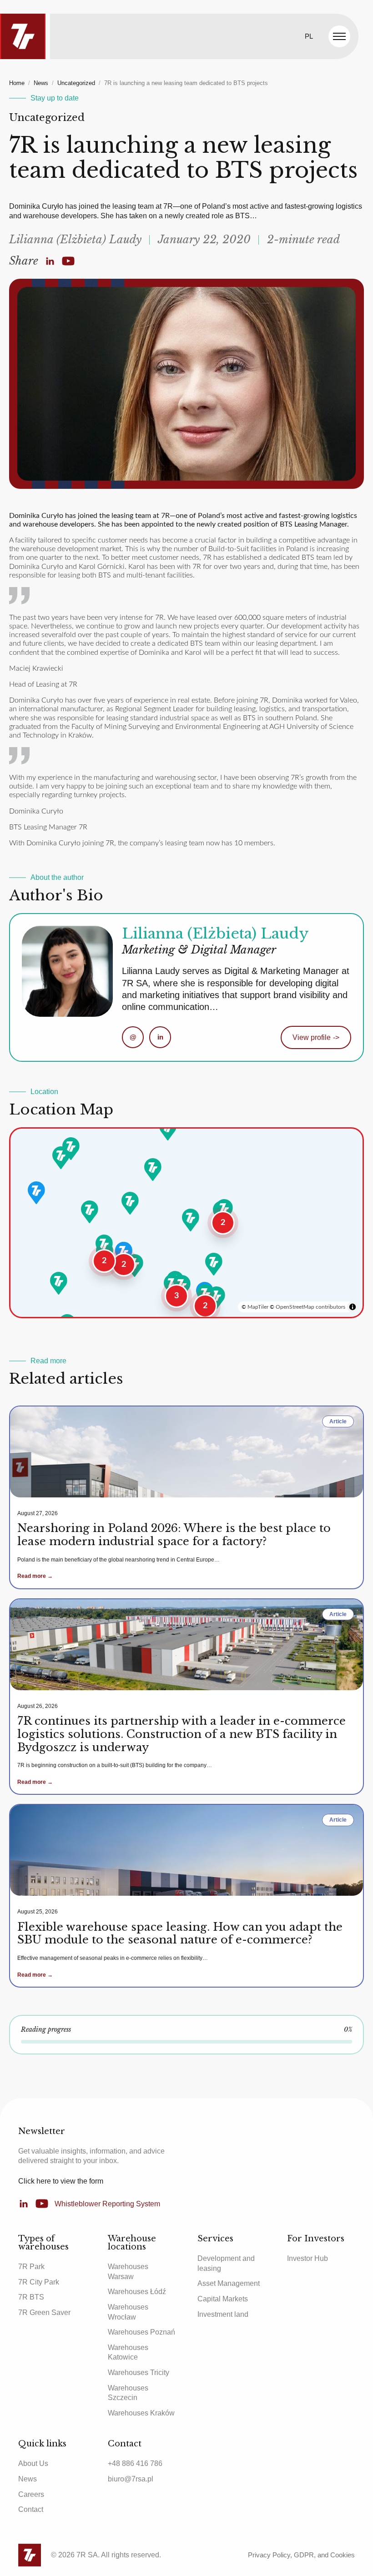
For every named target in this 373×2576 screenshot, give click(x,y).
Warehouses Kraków (141, 2413)
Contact (31, 2509)
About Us (33, 2463)
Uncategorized (76, 83)
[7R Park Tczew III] (168, 1129)
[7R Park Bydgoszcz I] (153, 1170)
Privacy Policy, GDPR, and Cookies (301, 2555)
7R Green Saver (44, 2312)
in (160, 1037)
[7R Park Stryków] (191, 1220)
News (41, 83)
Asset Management (229, 2283)
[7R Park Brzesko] (217, 1298)
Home (17, 83)
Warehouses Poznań (141, 2332)
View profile (316, 1037)
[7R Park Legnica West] (104, 1246)
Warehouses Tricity (139, 2373)
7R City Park (39, 2282)
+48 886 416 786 (135, 2463)
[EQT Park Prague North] (59, 1283)
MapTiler (258, 1307)
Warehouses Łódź (137, 2292)
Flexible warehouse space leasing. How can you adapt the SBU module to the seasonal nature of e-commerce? (180, 1933)
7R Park (31, 2267)
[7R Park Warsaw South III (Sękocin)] (224, 1210)
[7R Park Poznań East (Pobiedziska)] (130, 1203)
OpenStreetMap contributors (310, 1307)
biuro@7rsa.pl (131, 2479)
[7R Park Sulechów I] (90, 1212)
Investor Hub (307, 2258)
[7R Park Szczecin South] (61, 1158)
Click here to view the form (61, 2181)
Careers (31, 2494)
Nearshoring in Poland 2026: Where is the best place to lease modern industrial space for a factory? (174, 1535)
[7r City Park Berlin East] (36, 1193)
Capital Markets (223, 2299)
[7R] (23, 36)
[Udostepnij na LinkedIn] (50, 261)
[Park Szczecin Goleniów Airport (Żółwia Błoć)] (71, 1149)
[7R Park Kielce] (214, 1264)
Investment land (223, 2314)
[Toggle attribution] (353, 1307)
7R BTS (31, 2297)
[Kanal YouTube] (68, 261)
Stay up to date (55, 98)
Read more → (35, 1576)
